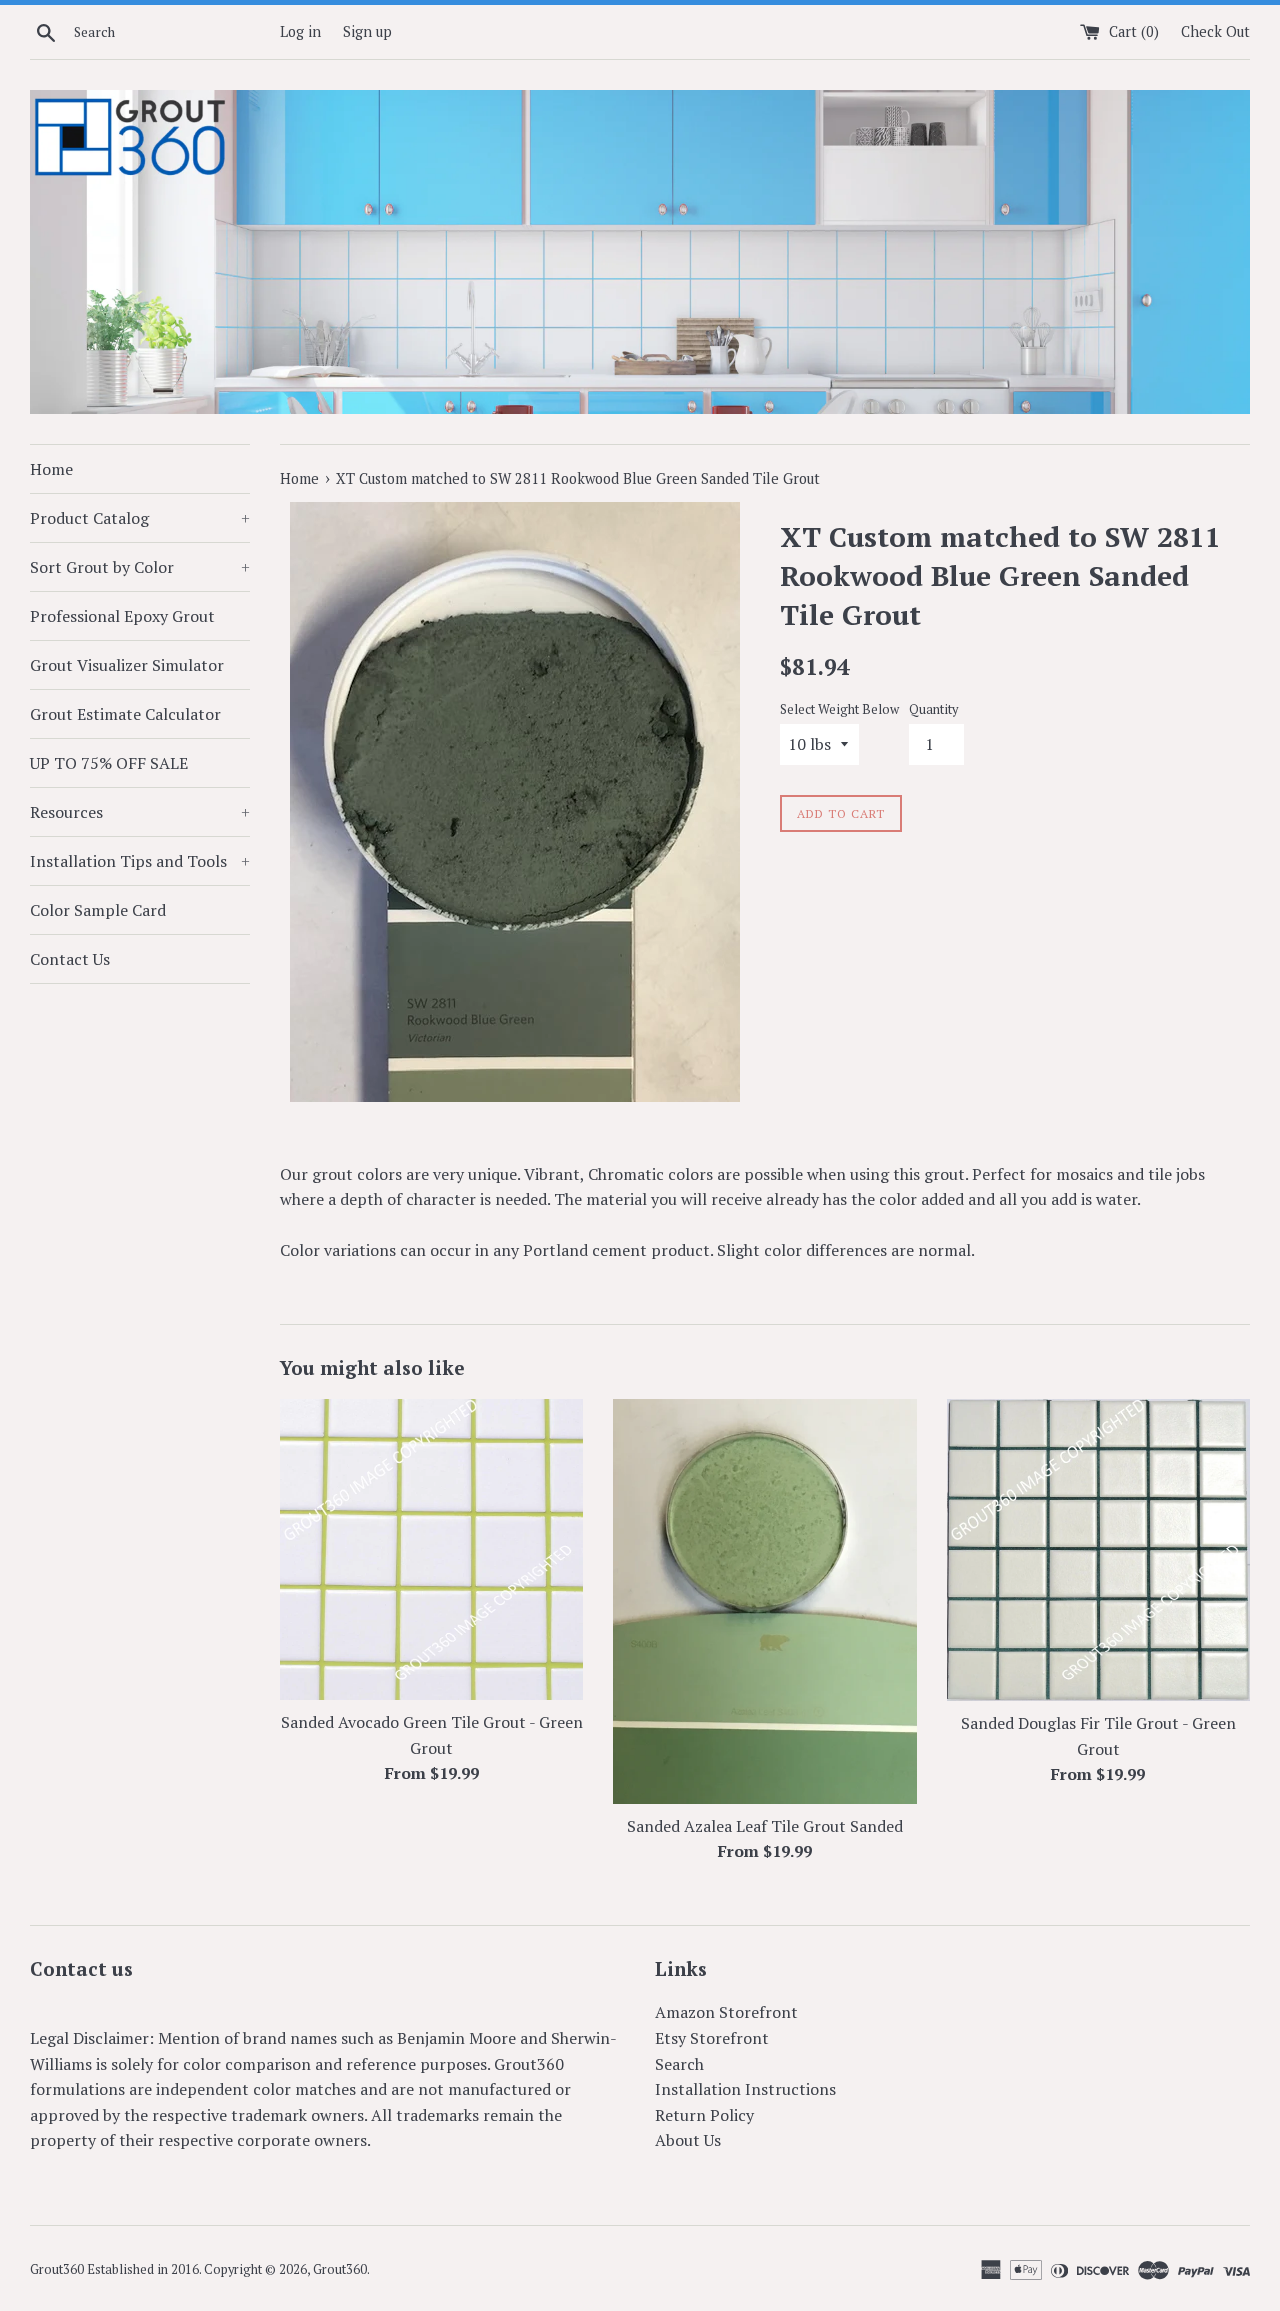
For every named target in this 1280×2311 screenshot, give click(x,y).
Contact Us (70, 959)
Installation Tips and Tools (140, 861)
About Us (688, 2140)
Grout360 (340, 2269)
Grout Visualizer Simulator (127, 665)
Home (51, 469)
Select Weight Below (839, 709)
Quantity (933, 709)
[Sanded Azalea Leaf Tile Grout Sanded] (764, 1601)
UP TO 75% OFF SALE (109, 763)
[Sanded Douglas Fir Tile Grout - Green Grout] (1098, 1550)
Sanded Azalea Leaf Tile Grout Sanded (765, 1826)
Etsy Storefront (712, 2038)
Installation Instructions (745, 2089)
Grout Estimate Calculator (125, 714)
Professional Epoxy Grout (122, 616)
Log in (300, 31)
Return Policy (704, 2115)
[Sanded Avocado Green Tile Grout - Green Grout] (431, 1549)
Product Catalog (140, 518)
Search (679, 2064)
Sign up (367, 31)
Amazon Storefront (726, 2012)
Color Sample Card (98, 910)
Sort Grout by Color (140, 567)
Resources (140, 812)
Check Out (1215, 31)
